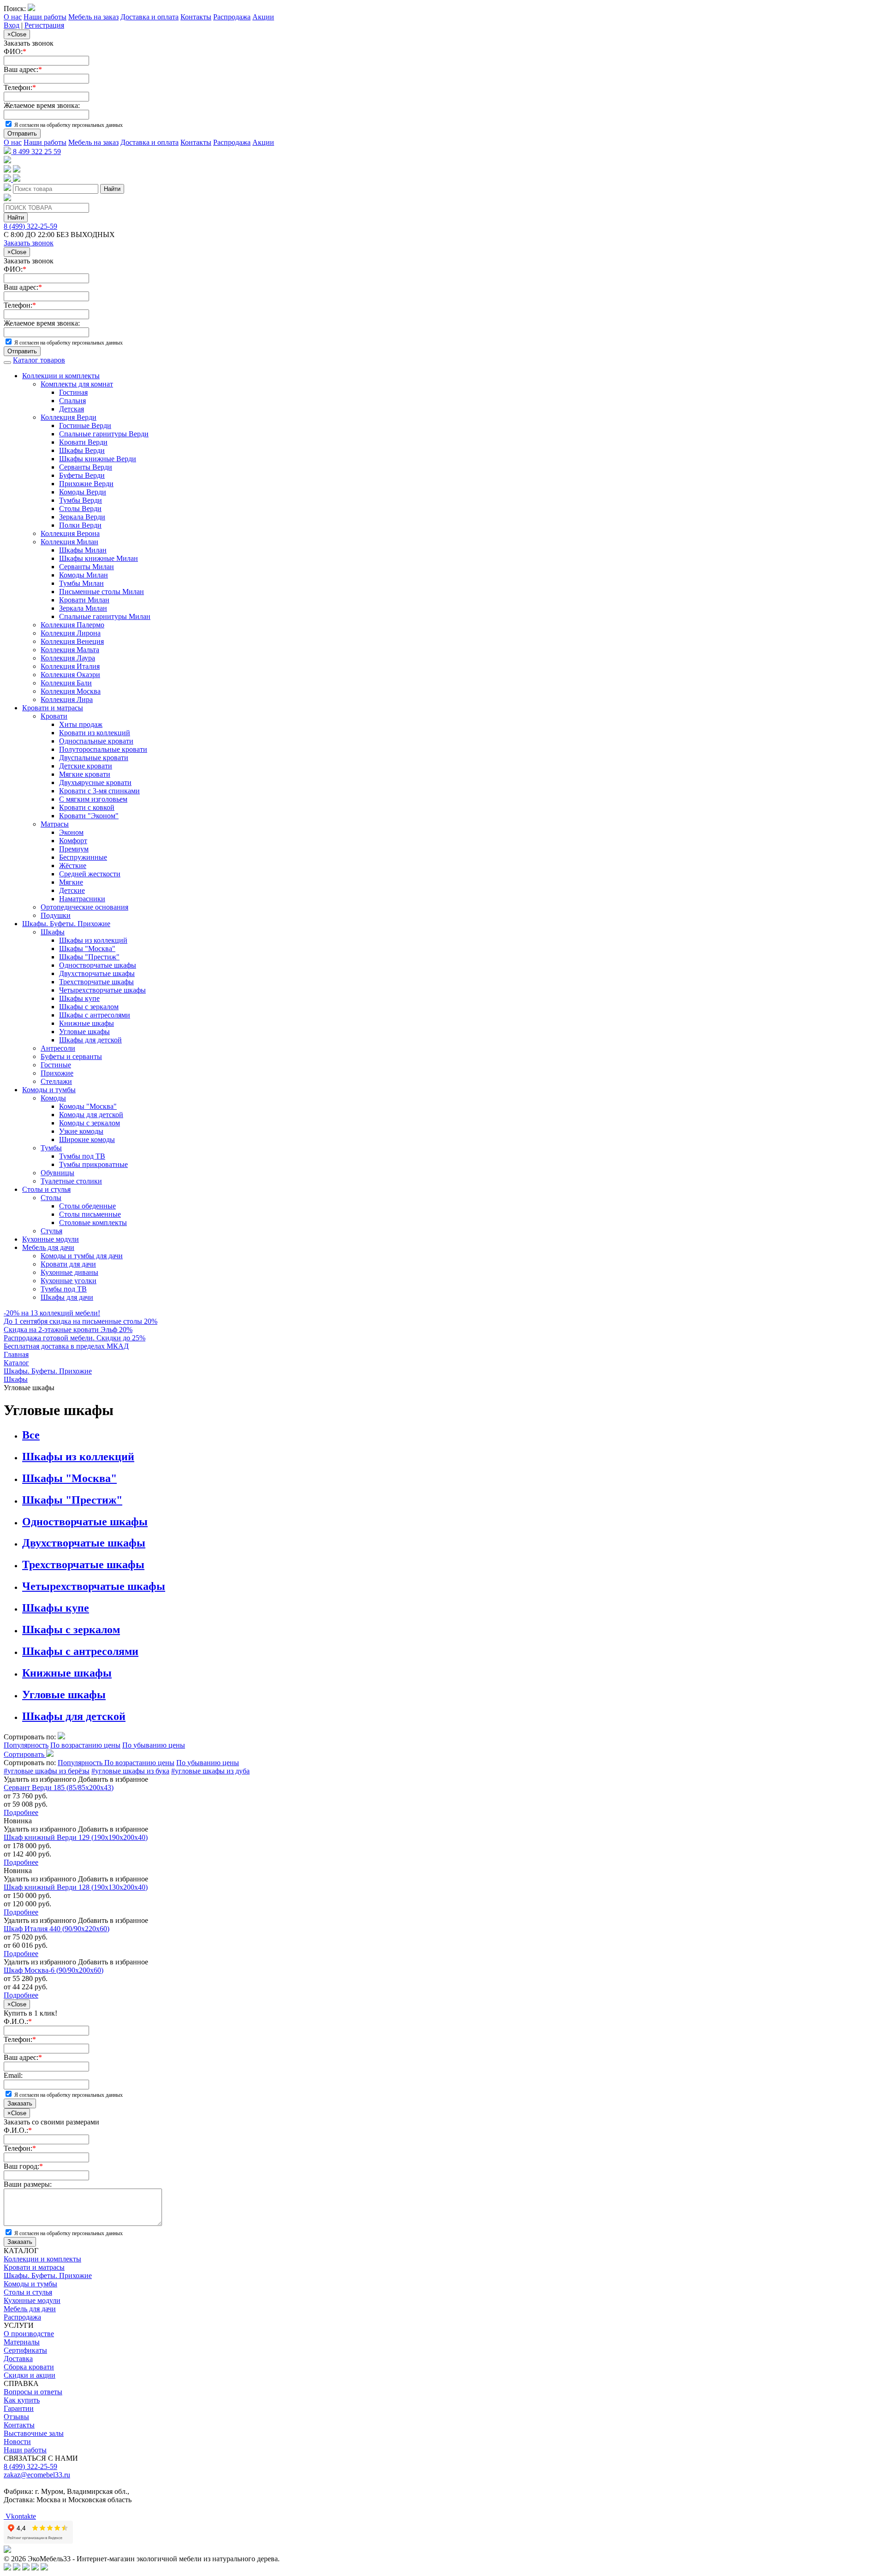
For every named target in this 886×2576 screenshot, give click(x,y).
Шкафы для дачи (67, 1297)
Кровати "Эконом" (89, 816)
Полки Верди (80, 525)
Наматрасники (82, 899)
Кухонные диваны (69, 1272)
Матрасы (55, 824)
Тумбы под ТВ (82, 1156)
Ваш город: (23, 2166)
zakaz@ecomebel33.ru (37, 2475)
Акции (263, 17)
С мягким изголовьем (93, 799)
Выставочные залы (34, 2433)
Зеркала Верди (82, 517)
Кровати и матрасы (53, 708)
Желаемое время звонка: (42, 105)
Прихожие (57, 1073)
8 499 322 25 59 (36, 152)
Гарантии (19, 2408)
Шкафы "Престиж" (89, 957)
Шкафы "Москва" (87, 949)
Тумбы (51, 1148)
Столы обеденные (87, 1206)
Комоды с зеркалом (90, 1123)
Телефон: (20, 87)
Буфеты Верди (82, 475)
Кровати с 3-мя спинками (99, 791)
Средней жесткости (90, 874)
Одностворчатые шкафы (98, 965)
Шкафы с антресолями (95, 1015)
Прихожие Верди (86, 484)
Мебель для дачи (48, 1247)
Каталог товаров (39, 360)
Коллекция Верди (69, 417)
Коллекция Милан (69, 542)
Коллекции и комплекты (61, 376)
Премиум (74, 849)
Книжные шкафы (87, 1023)
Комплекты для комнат (77, 384)
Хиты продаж (81, 724)
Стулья (51, 1231)
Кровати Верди (83, 442)
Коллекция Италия (70, 666)
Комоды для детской (91, 1115)
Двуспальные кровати (94, 758)
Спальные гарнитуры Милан (105, 616)
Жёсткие (73, 866)
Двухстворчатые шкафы (97, 973)
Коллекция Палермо (72, 625)
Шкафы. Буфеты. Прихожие (66, 924)
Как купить (22, 2400)
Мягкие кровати (85, 774)
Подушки (56, 915)
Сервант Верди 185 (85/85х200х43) (59, 1788)
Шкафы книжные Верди (98, 459)
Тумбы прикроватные (93, 1164)
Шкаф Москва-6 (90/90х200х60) (54, 1970)
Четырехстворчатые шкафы (102, 990)
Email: (13, 2075)
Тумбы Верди (81, 500)
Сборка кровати (29, 2367)
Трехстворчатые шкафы (96, 982)
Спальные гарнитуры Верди (104, 434)
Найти (112, 189)
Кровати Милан (84, 600)
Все (31, 1435)
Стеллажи (56, 1081)
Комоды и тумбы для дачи (82, 1256)
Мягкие (71, 882)
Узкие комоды (81, 1131)
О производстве (29, 2334)
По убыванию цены (154, 1745)
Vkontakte (20, 2516)
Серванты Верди (86, 467)
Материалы (22, 2342)
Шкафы (53, 932)
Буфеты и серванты (71, 1056)
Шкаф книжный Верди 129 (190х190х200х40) (76, 1837)
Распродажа (232, 17)
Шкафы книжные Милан (99, 558)
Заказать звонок (29, 243)
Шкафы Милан (83, 550)
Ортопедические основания (84, 907)
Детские (72, 890)
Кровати (54, 716)
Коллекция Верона (70, 533)
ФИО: (15, 51)
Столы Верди (80, 509)
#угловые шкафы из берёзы (47, 1771)
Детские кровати (86, 766)
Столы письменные (90, 1214)
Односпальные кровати (96, 741)
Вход (12, 25)
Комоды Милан (84, 575)
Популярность (26, 1745)
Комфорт (73, 841)
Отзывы (16, 2417)
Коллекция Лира (67, 699)
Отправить (22, 134)
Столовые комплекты (93, 1223)
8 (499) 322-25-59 (30, 226)
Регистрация (44, 25)
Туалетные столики (71, 1181)
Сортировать (25, 1754)
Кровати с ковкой (87, 807)
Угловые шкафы (84, 1032)
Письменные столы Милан (102, 592)
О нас (13, 17)
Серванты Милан (87, 567)
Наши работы (45, 17)
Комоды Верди (83, 492)
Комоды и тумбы (49, 1090)
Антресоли (58, 1048)
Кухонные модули (51, 1239)
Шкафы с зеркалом (89, 1007)
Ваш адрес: (23, 69)
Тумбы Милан (81, 583)
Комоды (53, 1098)
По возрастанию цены (85, 1745)
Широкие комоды (87, 1139)
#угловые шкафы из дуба (210, 1771)
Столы (51, 1198)
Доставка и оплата (150, 17)
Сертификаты (25, 2350)
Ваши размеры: (28, 2184)
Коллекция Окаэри (70, 675)
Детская (72, 409)
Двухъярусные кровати (95, 782)
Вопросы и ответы (33, 2392)
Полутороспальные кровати (103, 749)
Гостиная (73, 392)
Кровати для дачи (68, 1264)
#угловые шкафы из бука (130, 1771)
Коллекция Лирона (71, 633)
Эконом (71, 832)
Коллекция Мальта (70, 650)
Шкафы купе (79, 998)
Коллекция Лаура (68, 658)
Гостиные (56, 1065)
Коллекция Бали (66, 683)
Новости (17, 2442)
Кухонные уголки (69, 1281)
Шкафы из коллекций (93, 940)
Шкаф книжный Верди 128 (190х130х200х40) (76, 1887)
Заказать (20, 2103)
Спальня (72, 401)
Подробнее (21, 1812)
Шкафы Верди (82, 450)
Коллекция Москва (71, 691)
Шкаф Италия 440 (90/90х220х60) (57, 1929)
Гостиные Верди (85, 425)
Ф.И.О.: (18, 2021)
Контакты (196, 17)
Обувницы (57, 1173)
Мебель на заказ (93, 17)
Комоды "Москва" (88, 1106)
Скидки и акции (30, 2375)
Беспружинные (83, 857)
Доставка (18, 2359)
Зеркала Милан (83, 608)
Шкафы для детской (90, 1040)
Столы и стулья (46, 1189)
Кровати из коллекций (95, 733)
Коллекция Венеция (72, 641)
